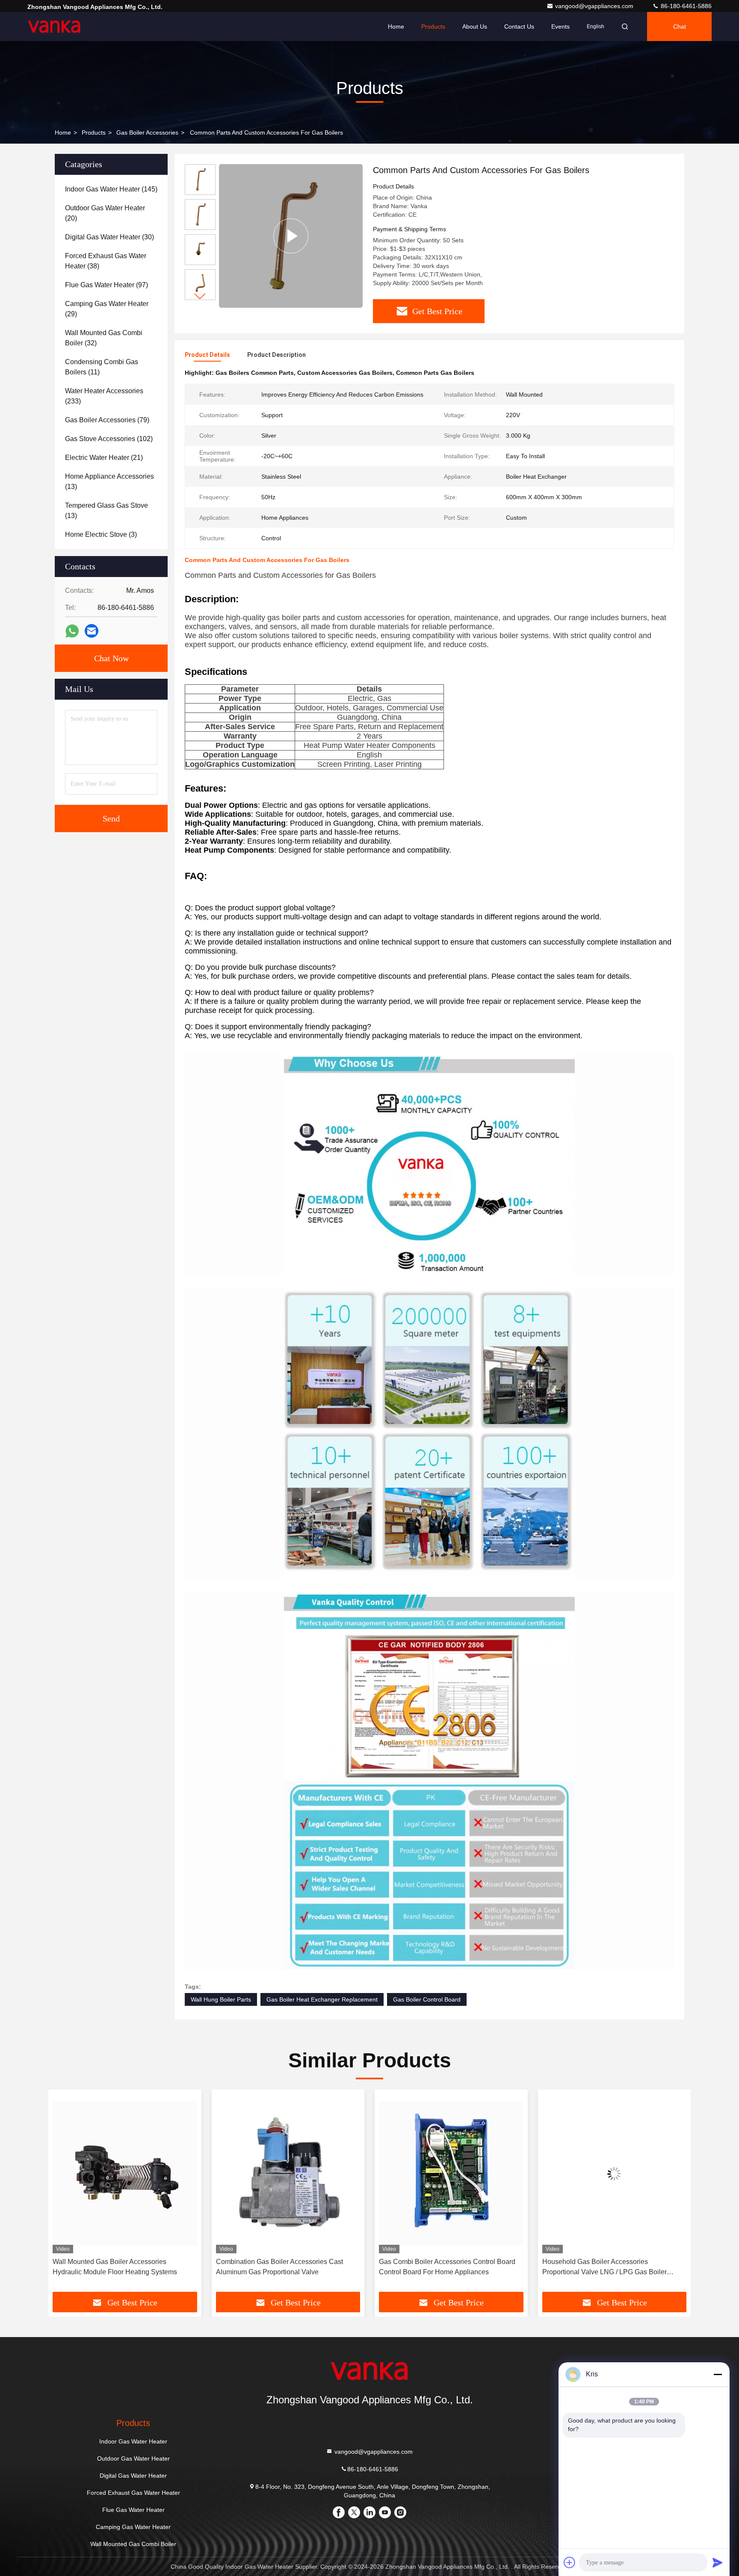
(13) (109, 481)
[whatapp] (72, 631)
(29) (107, 309)
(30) (109, 237)
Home (396, 26)
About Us (475, 26)
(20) (105, 213)
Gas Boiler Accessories (147, 132)
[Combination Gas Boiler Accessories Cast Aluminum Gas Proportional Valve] (125, 2174)
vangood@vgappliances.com (595, 6)
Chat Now (111, 658)
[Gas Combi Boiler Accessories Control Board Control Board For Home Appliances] (288, 2174)
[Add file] (570, 2562)
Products (433, 26)
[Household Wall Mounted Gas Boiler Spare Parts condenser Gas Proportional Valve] (615, 2174)
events (560, 26)
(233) (104, 396)
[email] (92, 631)
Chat (680, 26)
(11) (102, 367)
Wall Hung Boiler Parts (221, 1999)
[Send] (718, 2562)
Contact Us (519, 26)
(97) (106, 285)
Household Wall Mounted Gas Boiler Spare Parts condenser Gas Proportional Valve (607, 2267)
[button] (200, 296)
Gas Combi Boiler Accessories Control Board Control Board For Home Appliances (284, 2267)
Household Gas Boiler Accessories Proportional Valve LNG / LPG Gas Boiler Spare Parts (441, 2268)
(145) (111, 189)
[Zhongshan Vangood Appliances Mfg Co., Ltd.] (54, 26)
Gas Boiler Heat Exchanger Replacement (322, 1999)
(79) (107, 420)
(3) (101, 534)
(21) (104, 458)
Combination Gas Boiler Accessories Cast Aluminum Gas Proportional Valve (116, 2267)
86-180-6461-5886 (685, 6)
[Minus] (718, 2374)
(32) (104, 338)
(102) (109, 439)
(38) (106, 261)
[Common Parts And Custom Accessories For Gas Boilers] (291, 236)
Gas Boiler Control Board (427, 1999)
